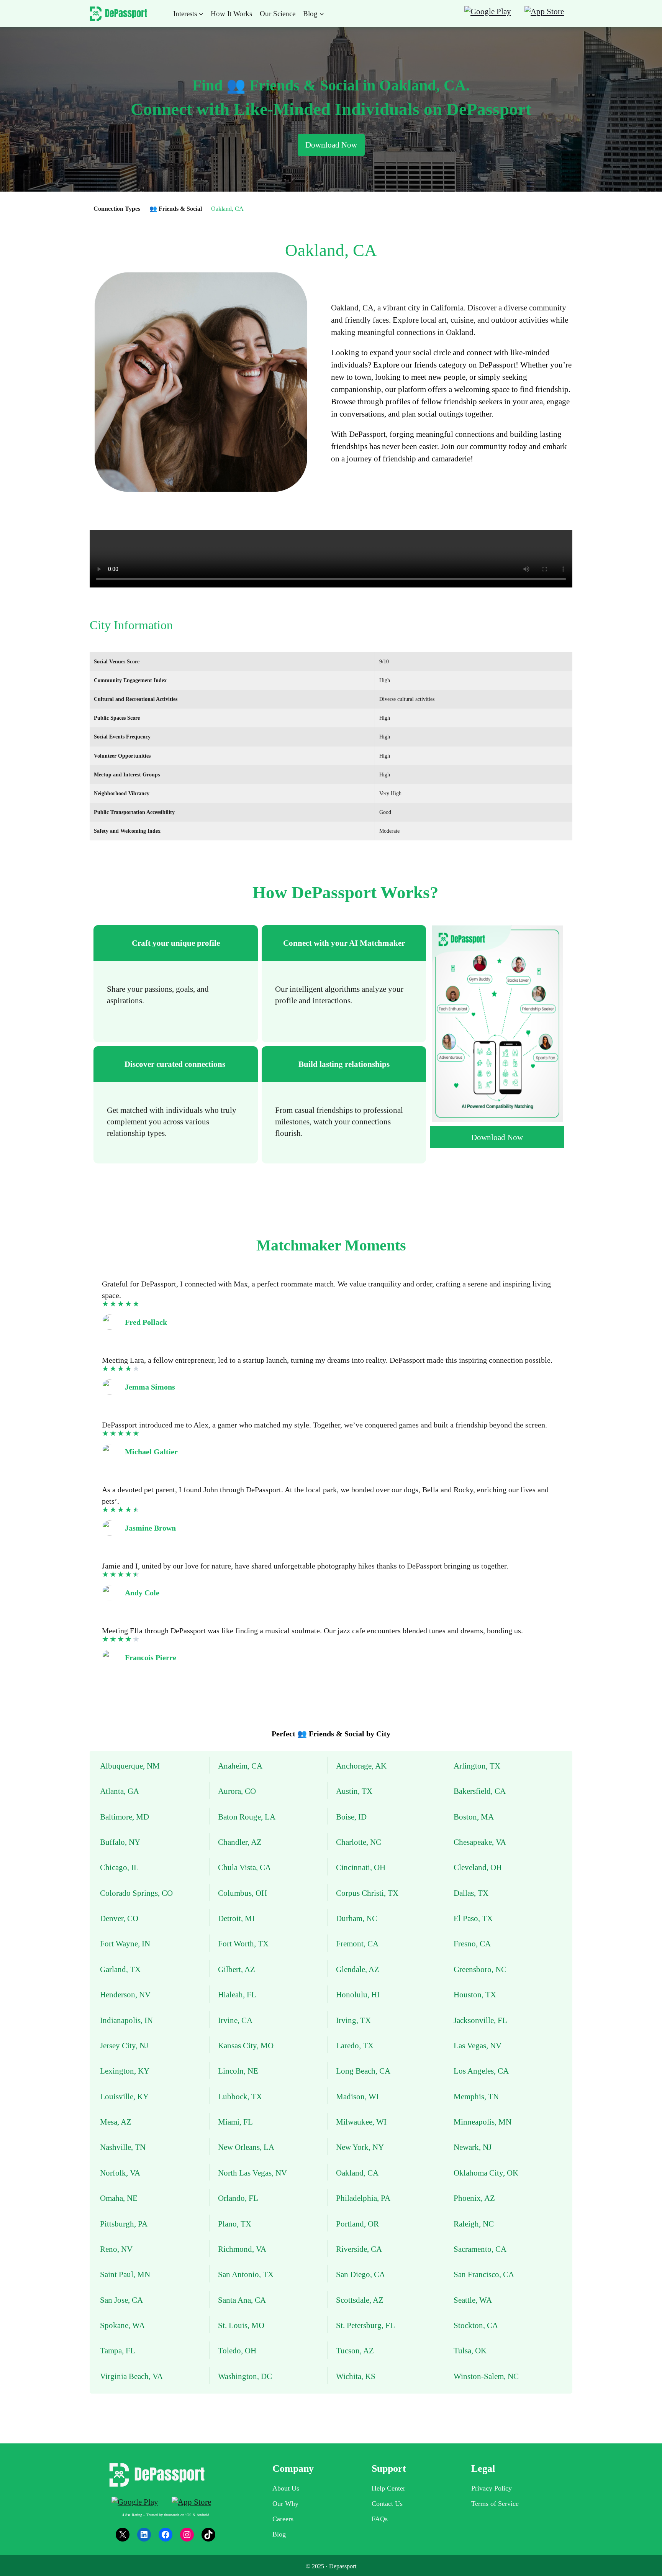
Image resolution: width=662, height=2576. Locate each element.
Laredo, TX (355, 2045)
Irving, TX (353, 2020)
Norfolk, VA (120, 2173)
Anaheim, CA (240, 1766)
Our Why (285, 2504)
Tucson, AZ (355, 2350)
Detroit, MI (236, 1918)
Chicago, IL (119, 1867)
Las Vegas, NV (478, 2045)
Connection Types (117, 209)
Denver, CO (119, 1918)
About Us (286, 2488)
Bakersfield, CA (480, 1791)
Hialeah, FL (237, 1994)
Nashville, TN (123, 2147)
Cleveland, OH (478, 1867)
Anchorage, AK (361, 1766)
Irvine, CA (235, 2020)
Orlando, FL (238, 2198)
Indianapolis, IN (126, 2020)
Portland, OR (357, 2224)
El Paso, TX (473, 1918)
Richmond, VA (242, 2249)
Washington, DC (245, 2376)
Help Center (388, 2488)
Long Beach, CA (363, 2071)
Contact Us (387, 2504)
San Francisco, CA (484, 2274)
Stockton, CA (476, 2325)
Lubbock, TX (240, 2096)
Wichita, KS (356, 2376)
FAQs (380, 2519)
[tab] (176, 984)
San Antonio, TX (246, 2274)
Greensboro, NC (480, 1969)
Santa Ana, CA (242, 2300)
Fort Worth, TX (243, 1943)
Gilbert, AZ (237, 1969)
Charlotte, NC (359, 1842)
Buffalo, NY (120, 1842)
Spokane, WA (122, 2325)
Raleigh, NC (474, 2224)
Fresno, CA (472, 1943)
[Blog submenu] (322, 14)
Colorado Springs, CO (136, 1893)
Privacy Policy (492, 2488)
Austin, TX (354, 1791)
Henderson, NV (125, 1994)
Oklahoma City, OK (486, 2173)
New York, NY (360, 2147)
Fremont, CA (357, 1943)
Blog (279, 2534)
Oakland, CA (357, 2173)
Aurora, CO (237, 1791)
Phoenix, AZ (474, 2198)
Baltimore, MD (125, 1817)
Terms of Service (495, 2504)
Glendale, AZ (358, 1969)
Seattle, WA (473, 2300)
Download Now (331, 145)
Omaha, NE (119, 2198)
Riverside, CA (359, 2249)
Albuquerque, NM (130, 1766)
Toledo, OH (237, 2350)
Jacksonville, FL (480, 2020)
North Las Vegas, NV (252, 2173)
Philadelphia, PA (363, 2198)
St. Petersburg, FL (365, 2325)
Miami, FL (235, 2122)
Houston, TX (475, 1994)
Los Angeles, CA (481, 2071)
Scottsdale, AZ (360, 2300)
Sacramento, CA (480, 2249)
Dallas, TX (471, 1893)
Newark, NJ (473, 2147)
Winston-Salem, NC (486, 2376)
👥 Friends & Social (176, 209)
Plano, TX (235, 2224)
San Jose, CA (121, 2300)
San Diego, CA (360, 2274)
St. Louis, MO (241, 2325)
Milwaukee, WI (361, 2122)
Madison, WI (357, 2096)
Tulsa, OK (470, 2350)
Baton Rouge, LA (247, 1817)
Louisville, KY (124, 2096)
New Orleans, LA (246, 2147)
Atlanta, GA (120, 1791)
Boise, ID (351, 1817)
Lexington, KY (125, 2071)
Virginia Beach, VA (131, 2376)
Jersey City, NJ (124, 2045)
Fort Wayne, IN (125, 1943)
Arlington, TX (477, 1766)
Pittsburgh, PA (124, 2224)
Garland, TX (120, 1969)
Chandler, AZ (240, 1842)
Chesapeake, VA (480, 1842)
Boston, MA (474, 1817)
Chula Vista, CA (244, 1867)
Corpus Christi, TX (367, 1893)
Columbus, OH (243, 1893)
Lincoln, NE (238, 2071)
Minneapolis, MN (483, 2122)
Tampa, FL (118, 2350)
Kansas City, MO (246, 2045)
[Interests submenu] (201, 14)
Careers (283, 2519)
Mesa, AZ (116, 2122)
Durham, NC (357, 1918)
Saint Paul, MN (125, 2274)
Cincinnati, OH (361, 1867)
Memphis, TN (476, 2096)
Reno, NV (116, 2249)
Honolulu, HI (358, 1994)
